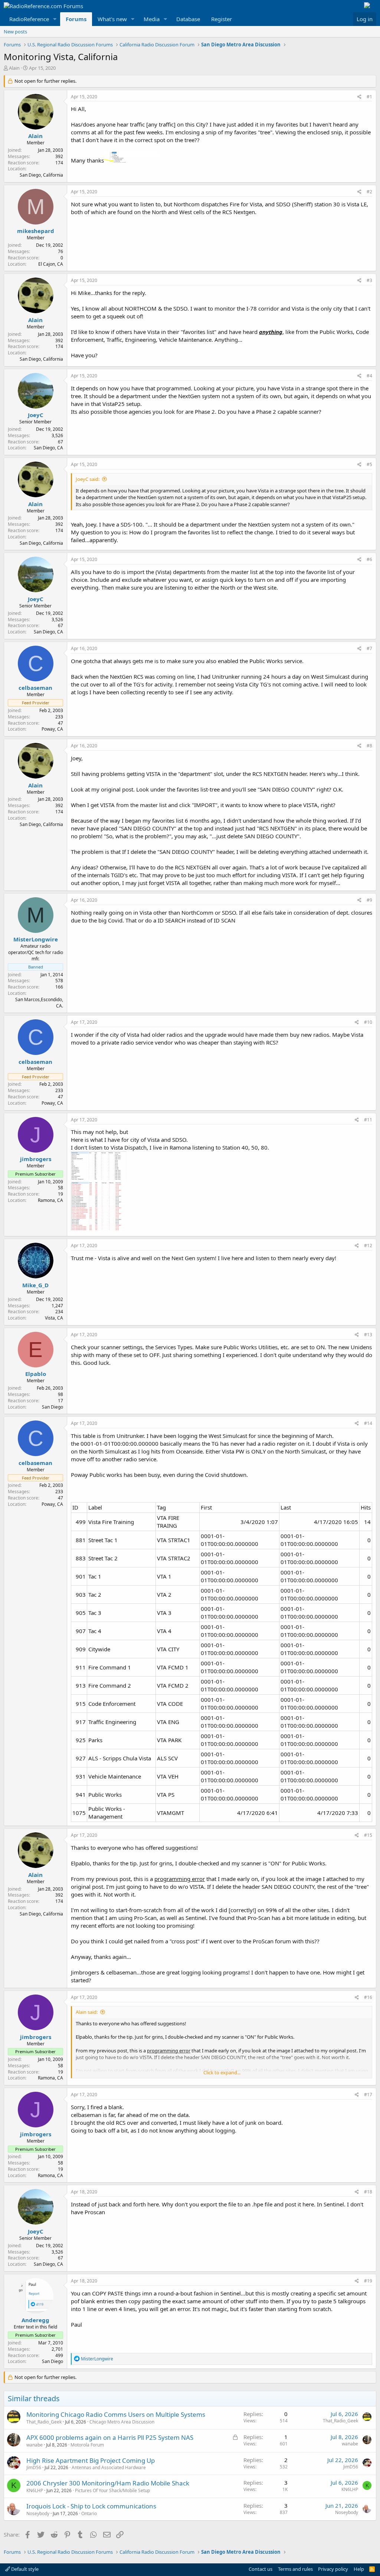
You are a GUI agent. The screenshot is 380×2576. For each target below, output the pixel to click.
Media (152, 19)
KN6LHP (35, 2490)
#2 (369, 192)
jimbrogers (36, 1159)
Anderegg (35, 2320)
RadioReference (29, 19)
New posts (15, 32)
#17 (368, 2095)
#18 (368, 2192)
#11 (368, 1120)
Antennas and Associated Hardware (109, 2467)
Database (188, 19)
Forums (76, 19)
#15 (368, 1835)
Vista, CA (54, 1318)
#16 (368, 1997)
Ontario (89, 2513)
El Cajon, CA (51, 264)
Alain (14, 68)
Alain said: (87, 2012)
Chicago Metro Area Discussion (122, 2422)
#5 (369, 464)
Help (359, 2569)
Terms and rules (295, 2569)
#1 (369, 97)
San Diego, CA (48, 448)
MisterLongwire (36, 939)
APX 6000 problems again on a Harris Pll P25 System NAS (110, 2437)
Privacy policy (333, 2569)
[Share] (359, 97)
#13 (368, 1335)
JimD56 (34, 2467)
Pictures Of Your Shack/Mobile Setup (112, 2490)
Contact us (261, 2569)
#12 (368, 1246)
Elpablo (36, 1374)
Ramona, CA (50, 1200)
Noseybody (38, 2513)
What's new (112, 19)
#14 (368, 1423)
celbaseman (35, 688)
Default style (24, 2569)
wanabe (35, 2445)
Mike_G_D (35, 1285)
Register (222, 19)
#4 (369, 376)
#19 (368, 2281)
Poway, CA (52, 729)
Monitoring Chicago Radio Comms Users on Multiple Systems (116, 2414)
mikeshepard (36, 231)
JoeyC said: (88, 479)
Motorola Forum (87, 2445)
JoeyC (36, 415)
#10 (368, 1022)
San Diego (53, 1407)
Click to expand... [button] (222, 2072)
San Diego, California (41, 175)
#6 (369, 559)
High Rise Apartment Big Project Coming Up (91, 2460)
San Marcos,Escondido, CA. (39, 1003)
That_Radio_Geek (44, 2422)
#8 (369, 746)
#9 (369, 900)
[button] (55, 19)
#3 (369, 280)
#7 (369, 648)
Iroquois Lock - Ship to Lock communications (91, 2506)
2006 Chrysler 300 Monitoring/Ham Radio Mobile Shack (108, 2483)
